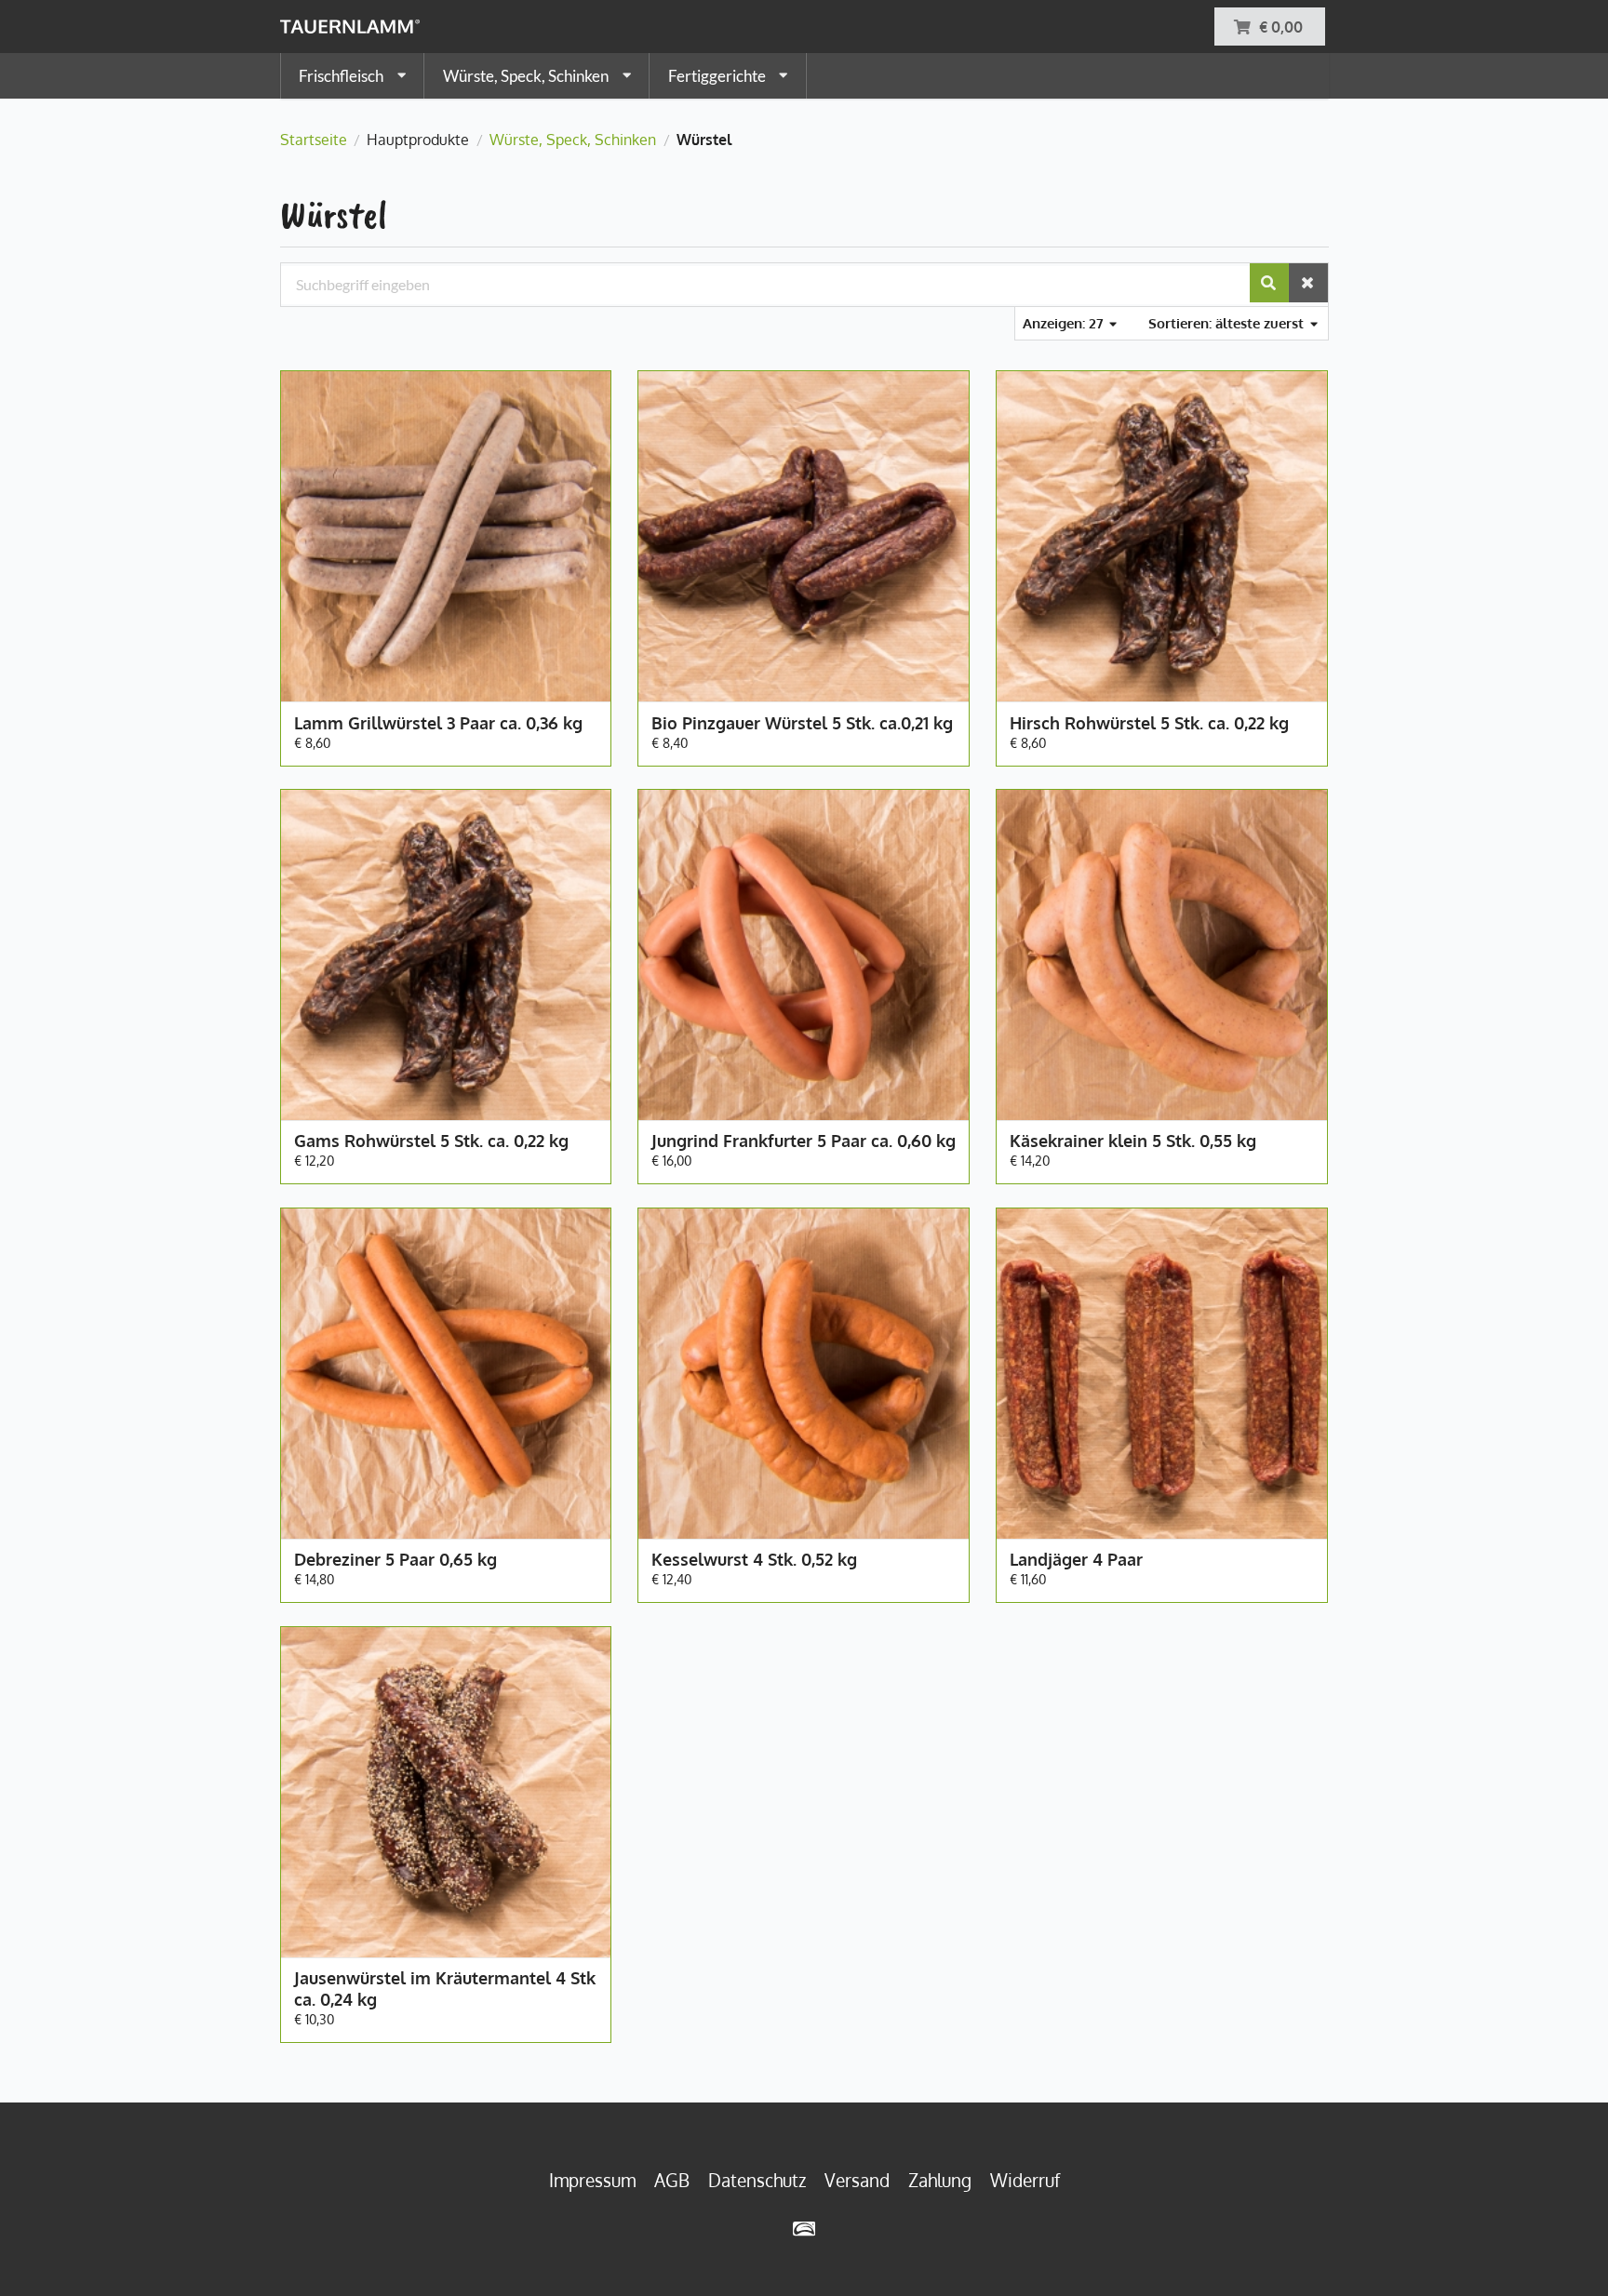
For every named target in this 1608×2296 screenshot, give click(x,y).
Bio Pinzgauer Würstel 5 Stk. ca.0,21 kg (802, 723)
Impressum (592, 2180)
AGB (672, 2180)
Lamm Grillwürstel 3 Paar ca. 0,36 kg (438, 723)
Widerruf (1025, 2180)
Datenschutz (757, 2180)
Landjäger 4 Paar (1076, 1559)
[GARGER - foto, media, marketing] (804, 2229)
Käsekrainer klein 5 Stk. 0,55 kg (1133, 1141)
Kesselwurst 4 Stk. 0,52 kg (754, 1559)
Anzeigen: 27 (1065, 323)
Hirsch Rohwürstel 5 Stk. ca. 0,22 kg (1149, 723)
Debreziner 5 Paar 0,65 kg (395, 1559)
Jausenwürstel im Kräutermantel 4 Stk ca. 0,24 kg (445, 1989)
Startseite (314, 140)
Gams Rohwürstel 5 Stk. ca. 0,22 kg (431, 1141)
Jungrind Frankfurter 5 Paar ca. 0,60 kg (804, 1141)
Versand (857, 2180)
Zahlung (940, 2180)
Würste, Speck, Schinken (573, 140)
